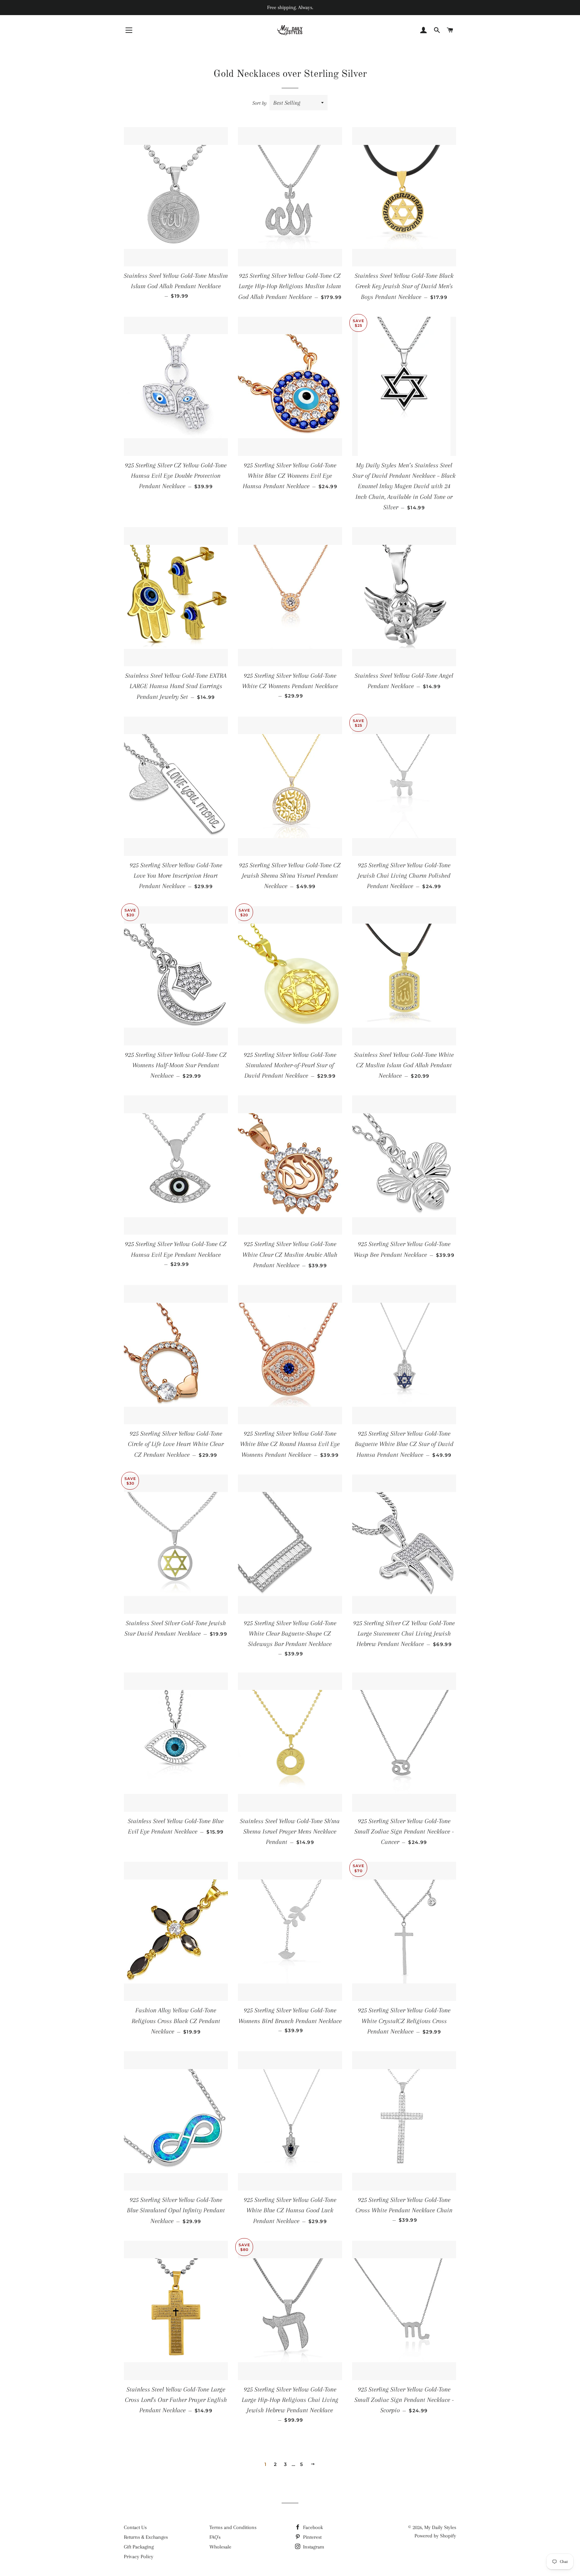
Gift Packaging (139, 2547)
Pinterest (312, 2537)
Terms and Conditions (233, 2527)
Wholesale (220, 2547)
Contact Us (135, 2527)
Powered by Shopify (435, 2536)
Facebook (312, 2527)
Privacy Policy (139, 2557)
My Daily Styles (440, 2527)
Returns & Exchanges (146, 2537)
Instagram (313, 2547)
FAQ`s (215, 2537)
